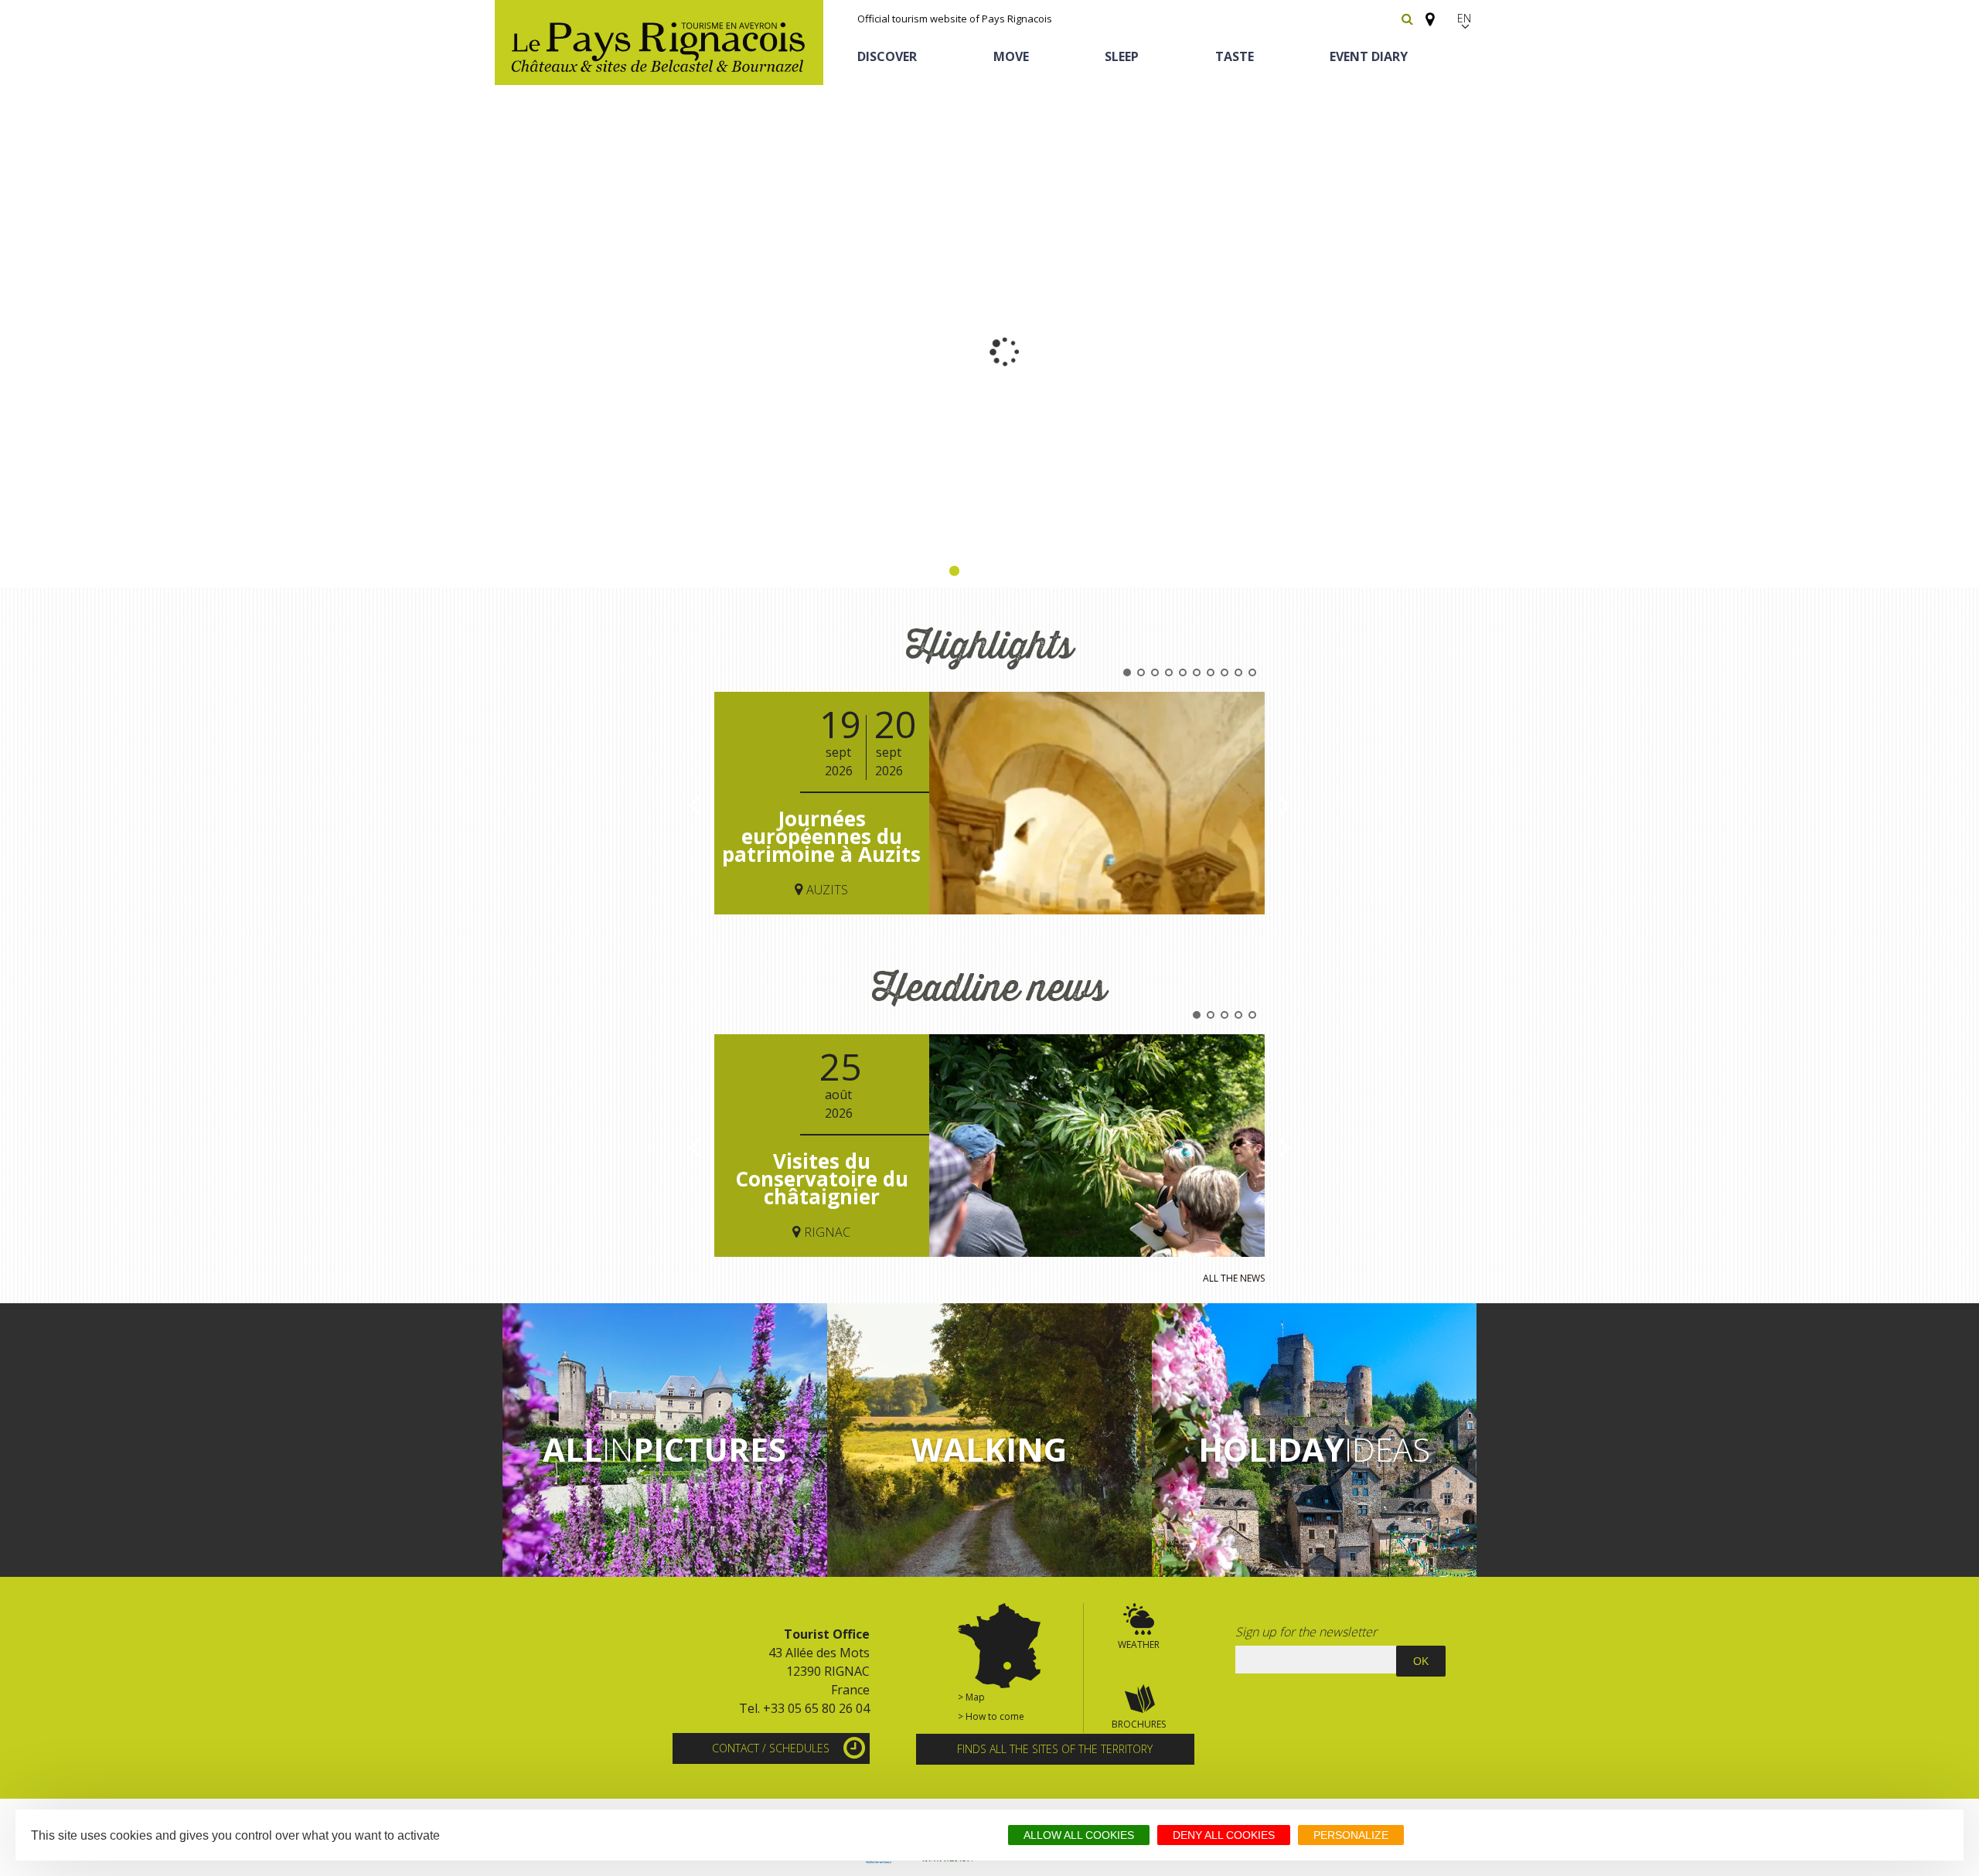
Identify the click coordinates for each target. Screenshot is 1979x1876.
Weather (1139, 1644)
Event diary (1369, 56)
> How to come (991, 1716)
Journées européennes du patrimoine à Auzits (821, 837)
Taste (1235, 56)
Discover (887, 56)
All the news (1234, 1278)
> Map (971, 1697)
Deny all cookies (1224, 1835)
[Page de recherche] (1407, 19)
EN (1465, 18)
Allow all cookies (1079, 1835)
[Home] (659, 43)
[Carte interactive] (1425, 12)
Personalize (1351, 1835)
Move (1011, 56)
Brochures (1139, 1724)
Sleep (1122, 56)
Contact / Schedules (771, 1748)
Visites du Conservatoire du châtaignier (822, 1179)
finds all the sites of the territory (1055, 1749)
